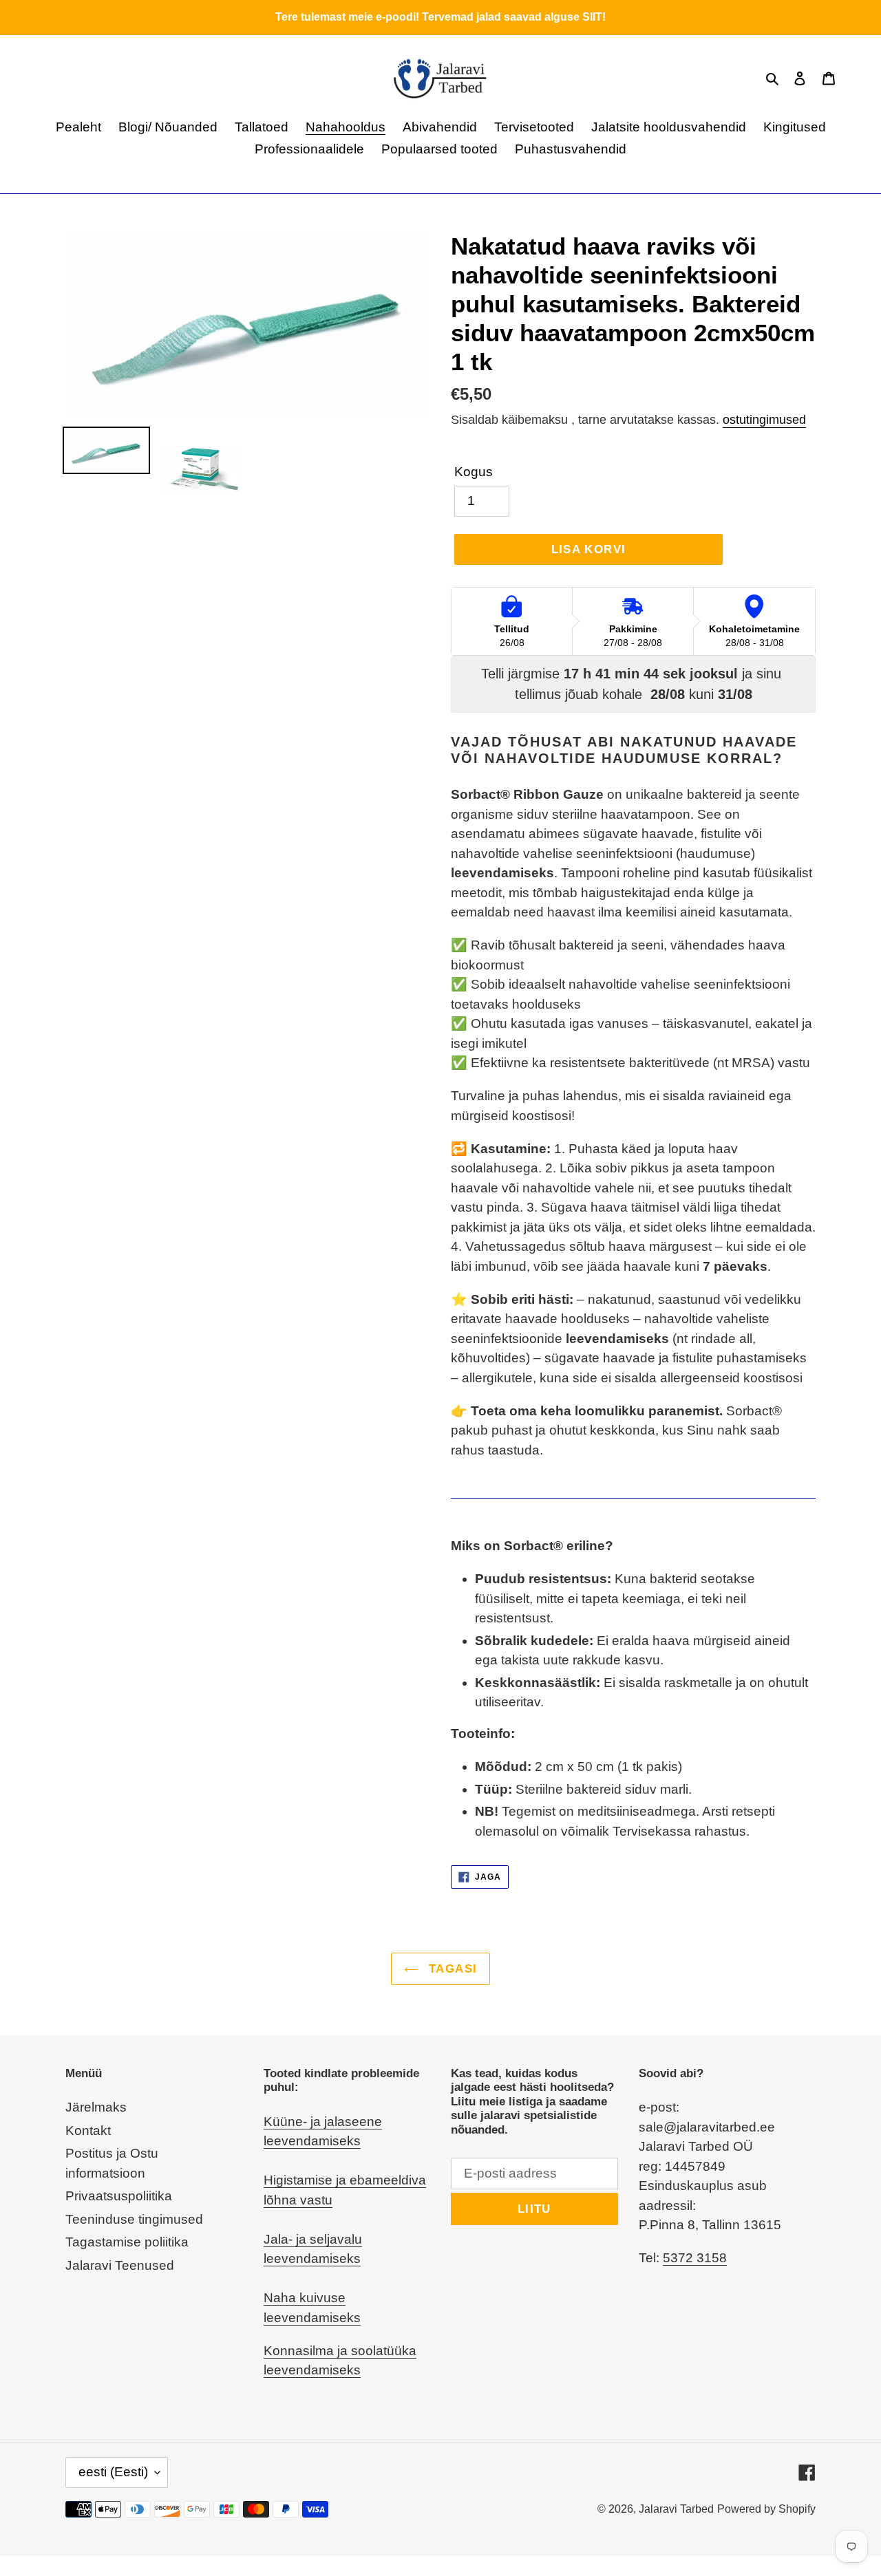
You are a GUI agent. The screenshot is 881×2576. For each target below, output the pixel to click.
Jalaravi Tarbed (676, 2509)
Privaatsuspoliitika (119, 2196)
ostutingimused (764, 420)
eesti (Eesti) (113, 2472)
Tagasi (451, 1969)
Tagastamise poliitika (127, 2242)
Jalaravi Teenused (120, 2265)
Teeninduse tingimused (134, 2219)
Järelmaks (96, 2107)
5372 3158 (695, 2258)
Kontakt (88, 2130)
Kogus (474, 472)
